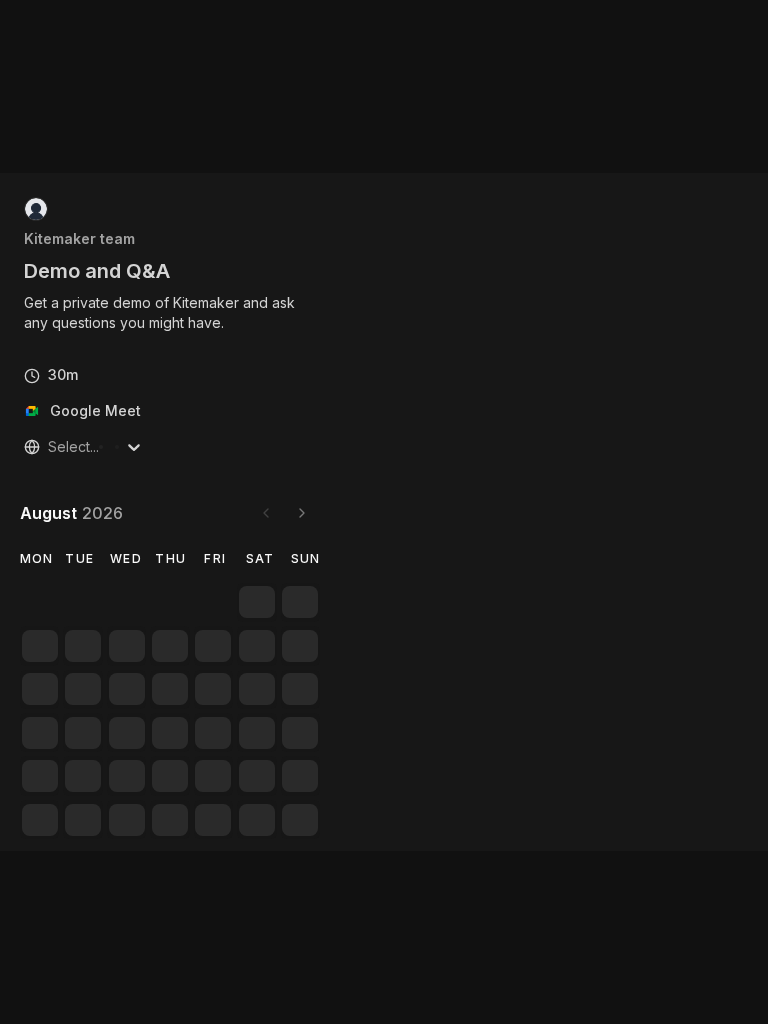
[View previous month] (266, 513)
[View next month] (302, 513)
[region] (170, 313)
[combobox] (50, 447)
